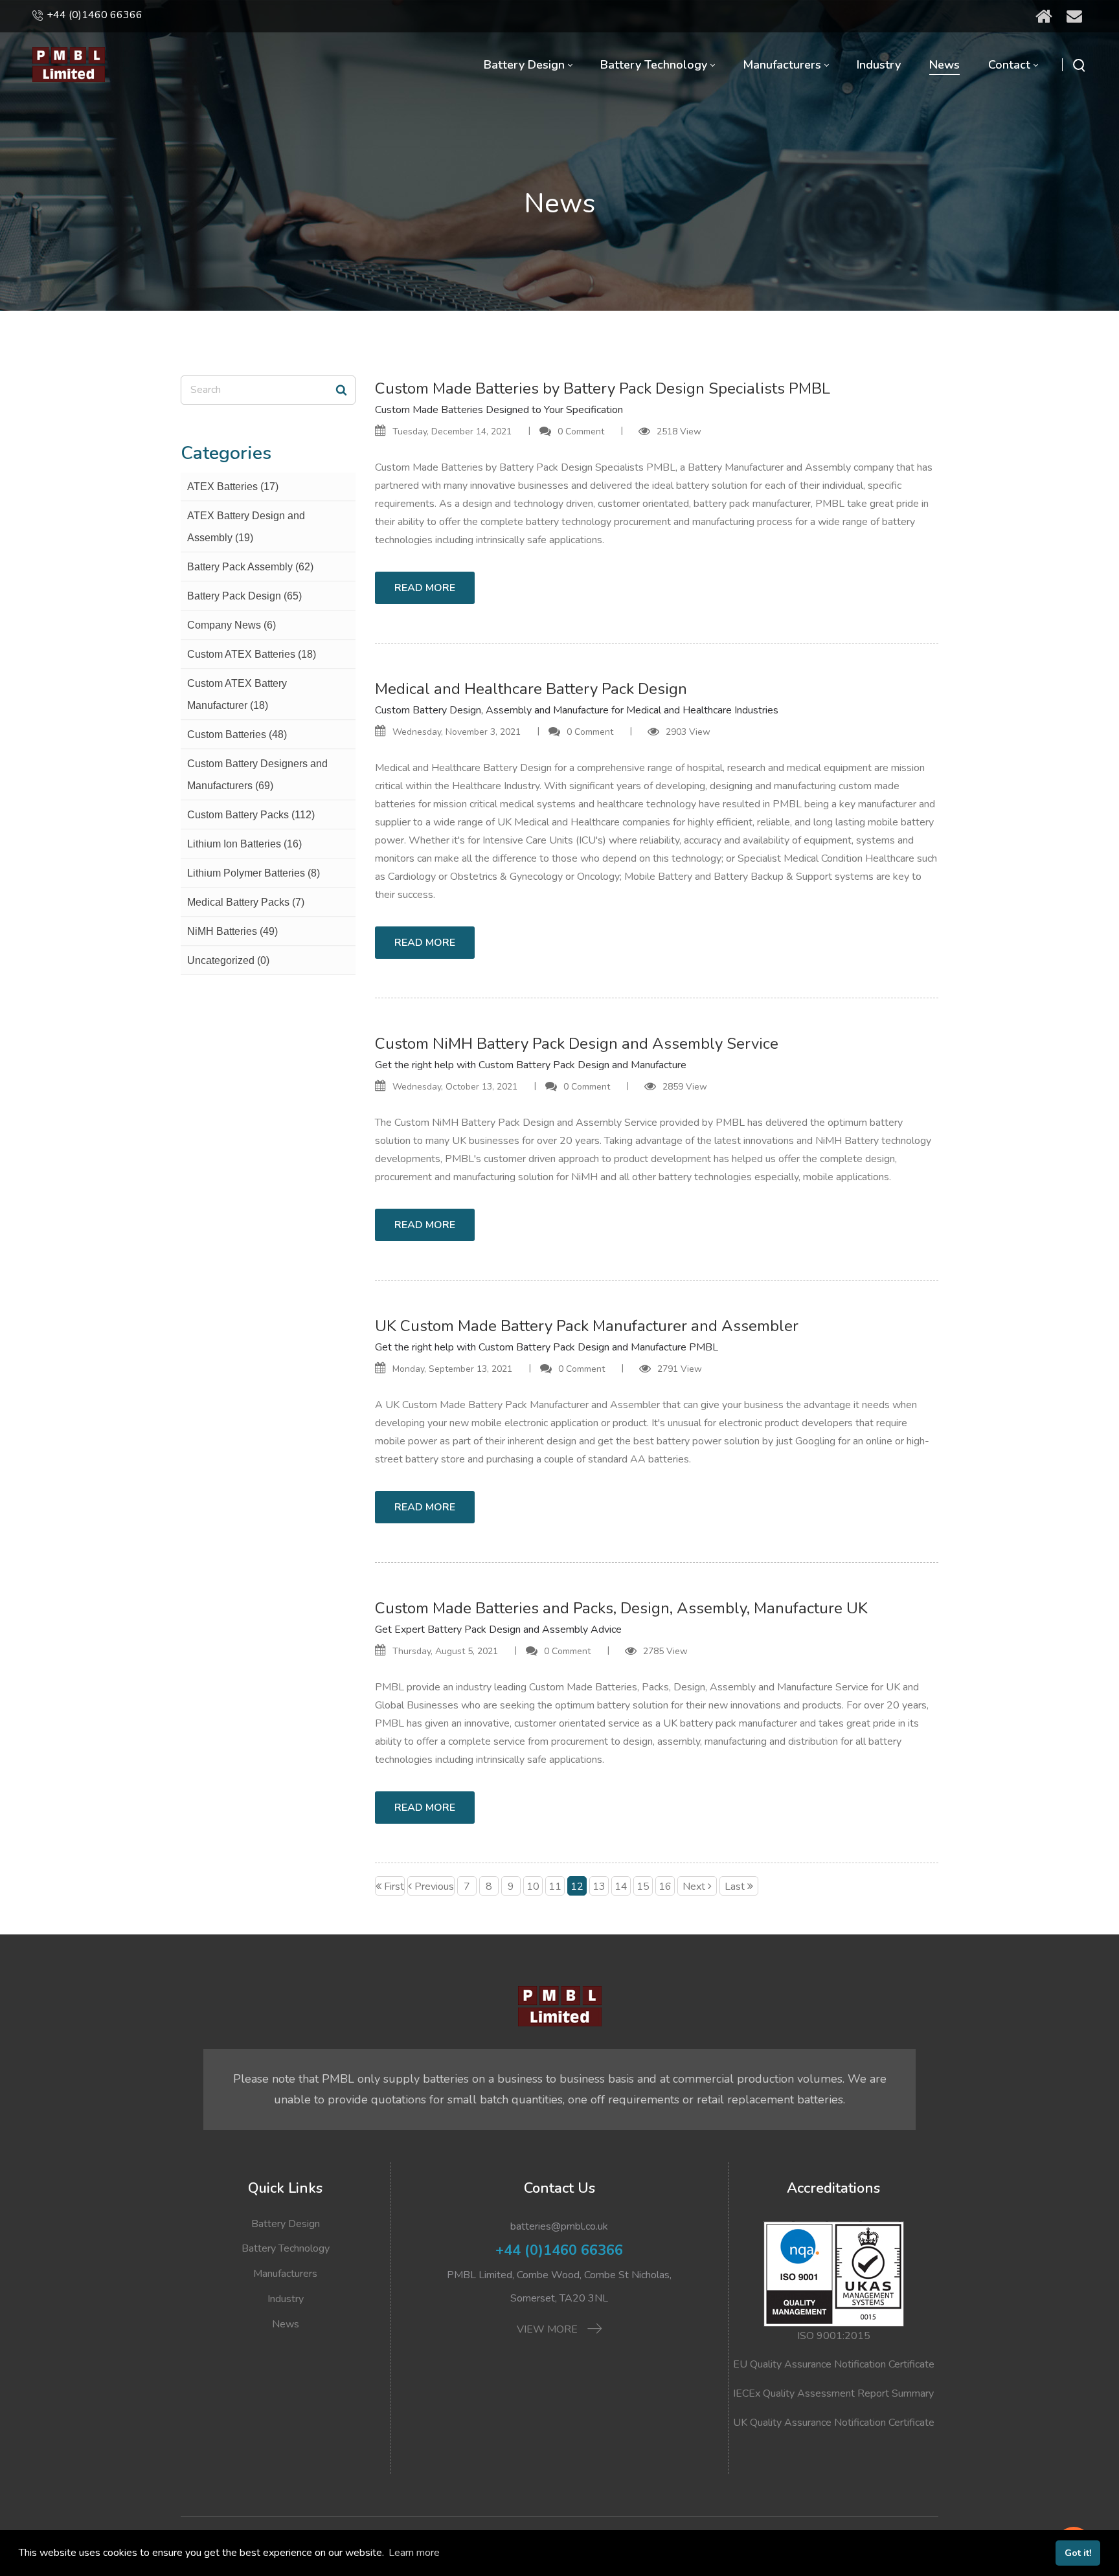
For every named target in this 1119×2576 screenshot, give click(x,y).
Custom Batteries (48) (237, 734)
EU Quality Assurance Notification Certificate (834, 2364)
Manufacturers (285, 2274)
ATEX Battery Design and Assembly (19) (246, 527)
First (394, 1887)
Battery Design (286, 2224)
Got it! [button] (1078, 2553)
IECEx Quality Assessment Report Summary (833, 2393)
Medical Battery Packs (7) (246, 902)
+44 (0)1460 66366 (95, 15)
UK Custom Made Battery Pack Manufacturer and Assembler (587, 1326)
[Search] (341, 390)
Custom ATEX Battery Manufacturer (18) (237, 694)
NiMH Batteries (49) (232, 931)
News (286, 2324)
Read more (425, 588)
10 (533, 1887)
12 (577, 1887)
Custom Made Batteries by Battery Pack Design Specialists (509, 467)
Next (694, 1887)
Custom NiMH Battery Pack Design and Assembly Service (577, 1044)
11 (555, 1887)
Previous (434, 1887)
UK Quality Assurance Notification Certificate (834, 2423)
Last (735, 1887)
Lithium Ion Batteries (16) (244, 844)
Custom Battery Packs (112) (251, 815)
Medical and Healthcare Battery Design (463, 768)
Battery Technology (286, 2248)
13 (599, 1887)
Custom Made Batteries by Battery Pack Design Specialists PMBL (603, 388)
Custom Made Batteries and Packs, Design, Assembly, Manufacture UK (621, 1608)
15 (643, 1887)
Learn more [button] (414, 2553)
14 (621, 1887)
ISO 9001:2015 (834, 2336)
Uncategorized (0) (228, 960)
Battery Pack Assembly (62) (250, 567)
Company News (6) (232, 625)
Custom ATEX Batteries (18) (252, 654)
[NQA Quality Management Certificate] (834, 2273)
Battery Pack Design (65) (244, 596)
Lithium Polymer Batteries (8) (254, 873)
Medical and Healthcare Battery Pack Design (531, 689)
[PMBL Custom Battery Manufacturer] (69, 65)
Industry (286, 2299)
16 (665, 1887)
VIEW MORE (548, 2329)
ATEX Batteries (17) (233, 487)
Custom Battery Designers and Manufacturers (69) (257, 775)
